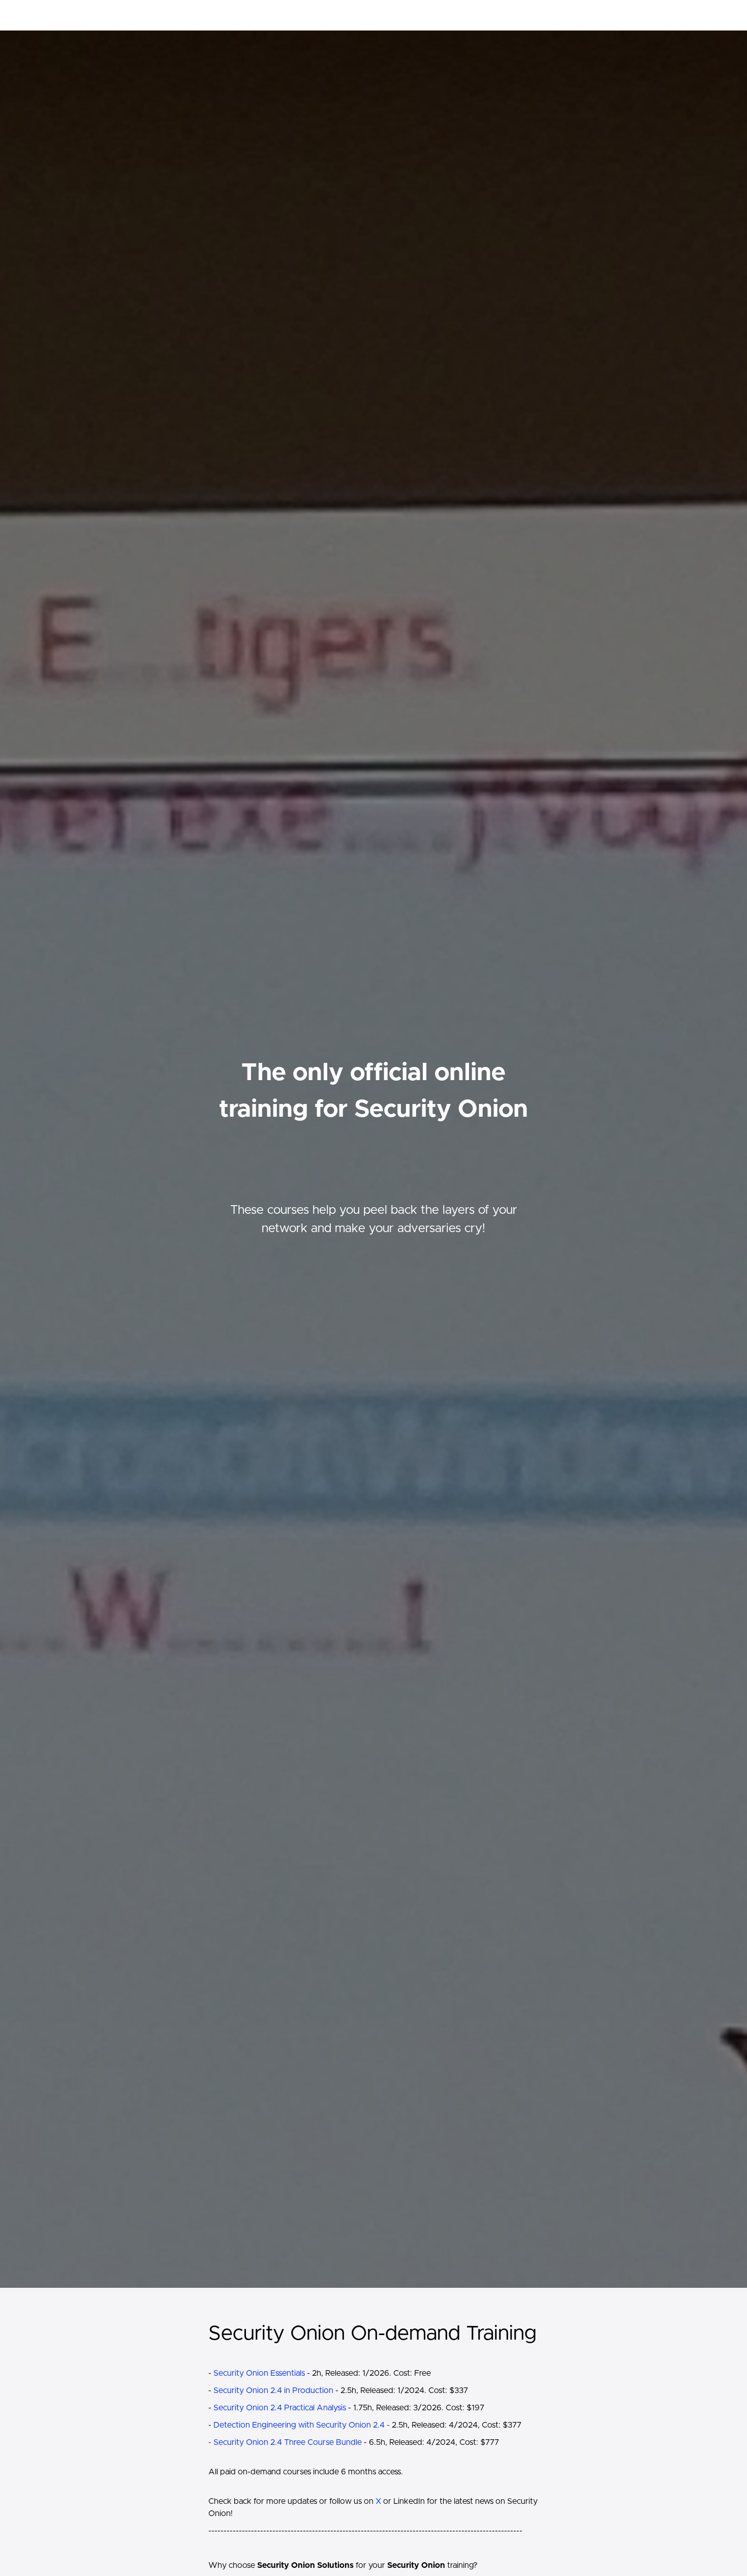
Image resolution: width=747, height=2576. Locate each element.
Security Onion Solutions (214, 15)
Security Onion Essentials (259, 2373)
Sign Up (605, 15)
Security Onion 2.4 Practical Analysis (280, 2408)
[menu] (588, 15)
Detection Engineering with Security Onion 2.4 (299, 2425)
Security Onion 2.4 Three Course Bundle (288, 2442)
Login (575, 15)
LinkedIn (409, 2501)
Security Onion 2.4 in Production (273, 2390)
